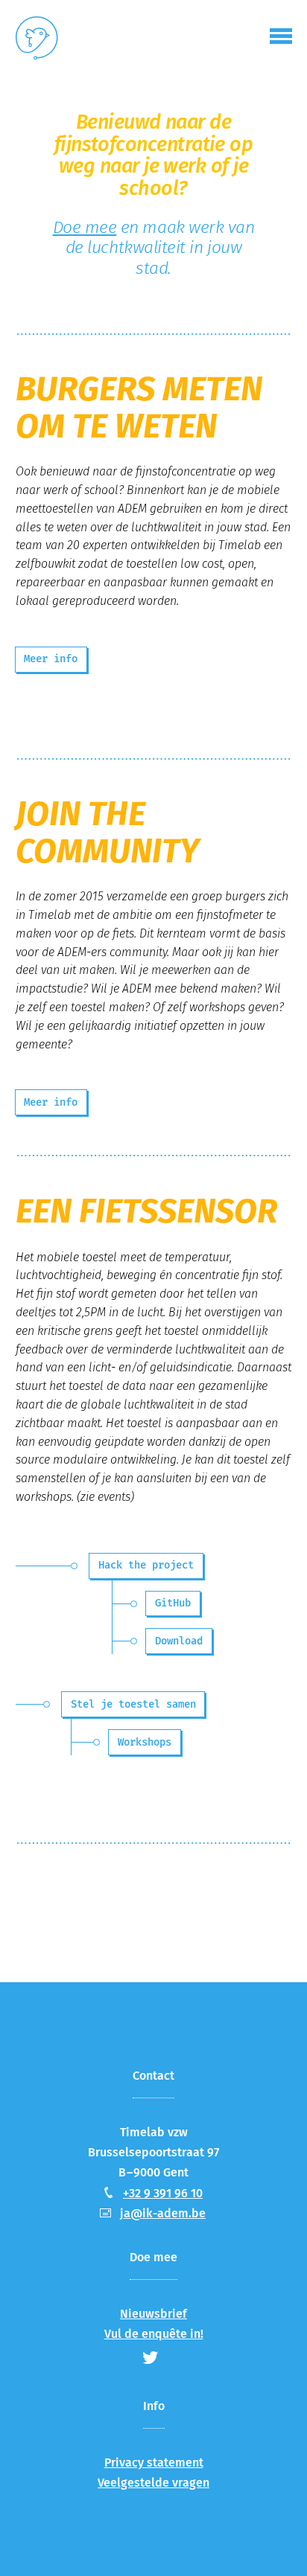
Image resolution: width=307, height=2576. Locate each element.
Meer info (51, 659)
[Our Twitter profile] (150, 2357)
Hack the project (146, 1565)
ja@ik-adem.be (163, 2213)
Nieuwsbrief (153, 2314)
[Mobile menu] (281, 36)
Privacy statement (154, 2463)
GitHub (173, 1603)
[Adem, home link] (37, 41)
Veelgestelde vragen (153, 2483)
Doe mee (85, 227)
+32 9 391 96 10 (163, 2193)
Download (179, 1641)
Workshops (145, 1742)
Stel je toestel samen (133, 1704)
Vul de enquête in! (154, 2334)
